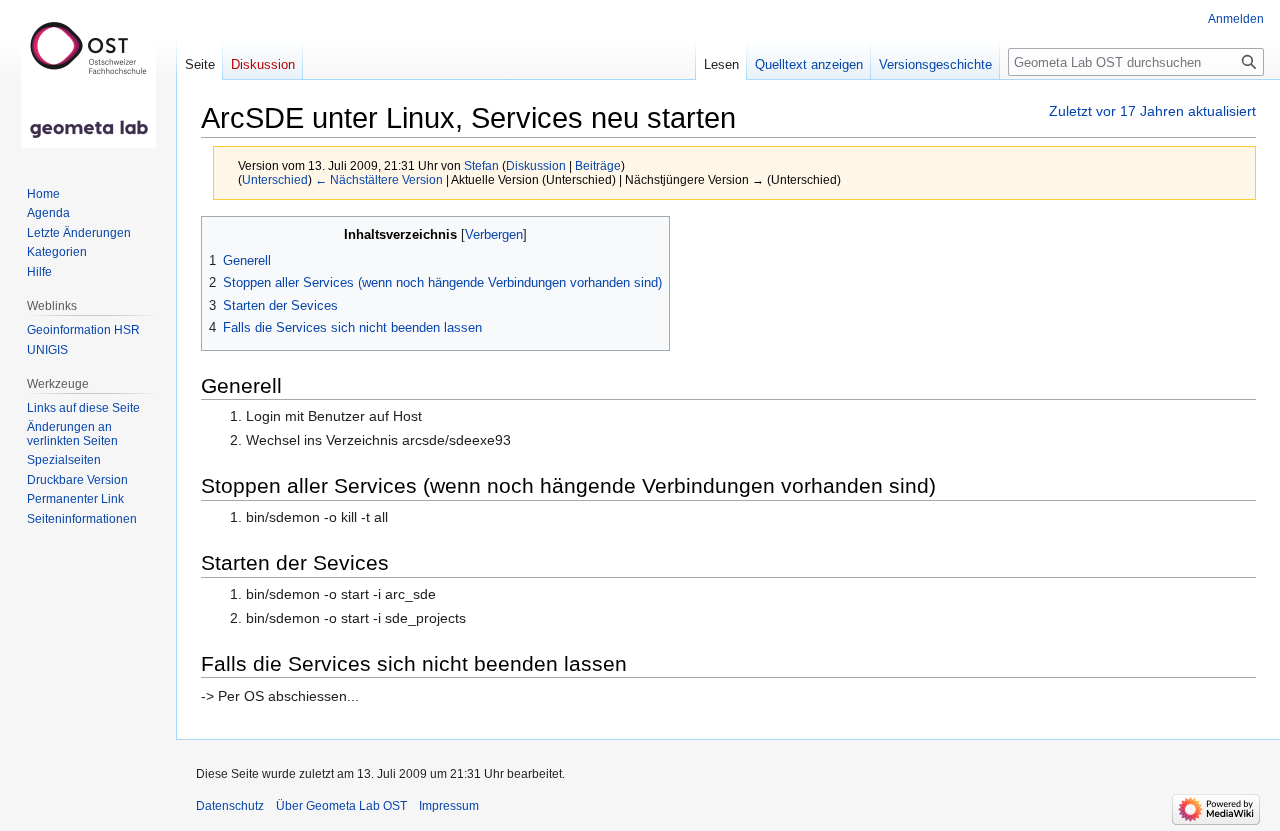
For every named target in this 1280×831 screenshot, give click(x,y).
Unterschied (275, 179)
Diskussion (536, 165)
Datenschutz (230, 806)
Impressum (449, 806)
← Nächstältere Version (379, 179)
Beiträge (598, 165)
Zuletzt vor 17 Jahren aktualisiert (1152, 111)
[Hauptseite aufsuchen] (88, 80)
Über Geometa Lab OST (341, 806)
